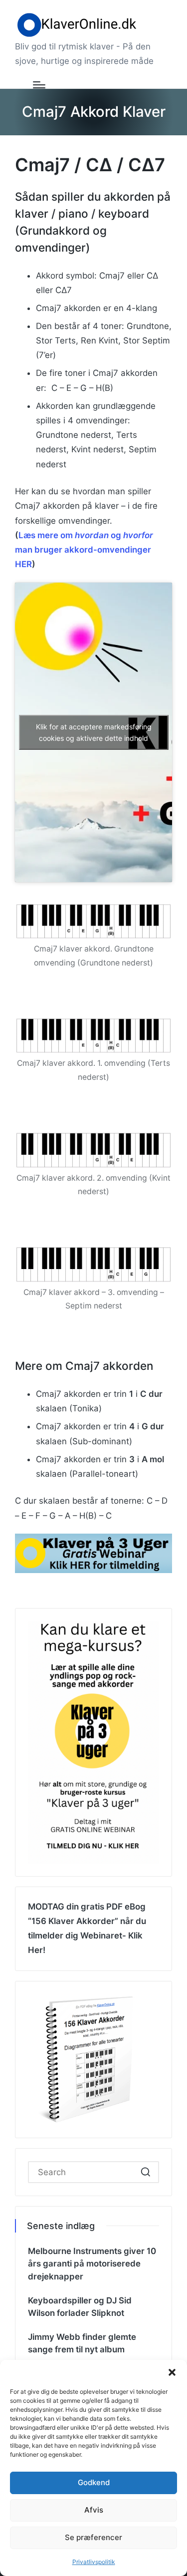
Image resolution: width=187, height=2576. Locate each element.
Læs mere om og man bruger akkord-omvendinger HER (84, 550)
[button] (172, 2372)
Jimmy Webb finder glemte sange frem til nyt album (82, 2343)
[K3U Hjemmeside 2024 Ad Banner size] (93, 1553)
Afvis (94, 2510)
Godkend (94, 2482)
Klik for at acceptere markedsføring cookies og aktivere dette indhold (94, 732)
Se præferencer (93, 2537)
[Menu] (39, 85)
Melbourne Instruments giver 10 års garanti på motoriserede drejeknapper (92, 2264)
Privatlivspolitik (94, 2562)
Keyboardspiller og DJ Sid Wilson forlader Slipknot (80, 2307)
